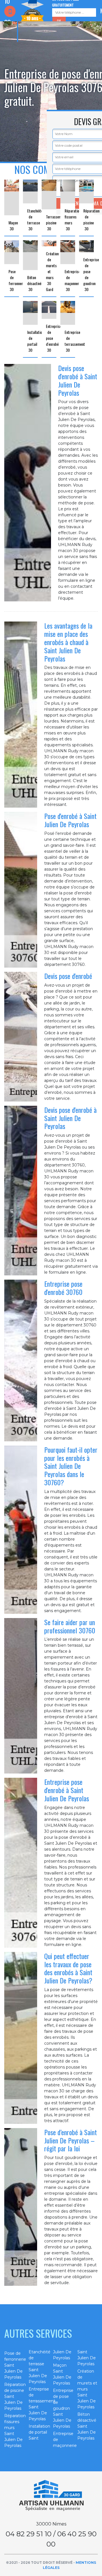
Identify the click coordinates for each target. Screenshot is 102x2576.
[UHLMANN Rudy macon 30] (51, 2496)
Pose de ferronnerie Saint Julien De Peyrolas (14, 2365)
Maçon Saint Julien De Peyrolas (62, 2374)
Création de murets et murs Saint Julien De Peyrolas (87, 2389)
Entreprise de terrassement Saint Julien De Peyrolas (39, 2404)
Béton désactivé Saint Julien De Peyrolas (87, 2426)
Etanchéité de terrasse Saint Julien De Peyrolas (39, 2367)
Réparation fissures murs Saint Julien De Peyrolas (14, 2431)
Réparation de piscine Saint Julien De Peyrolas (14, 2396)
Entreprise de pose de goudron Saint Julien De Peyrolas (63, 2408)
